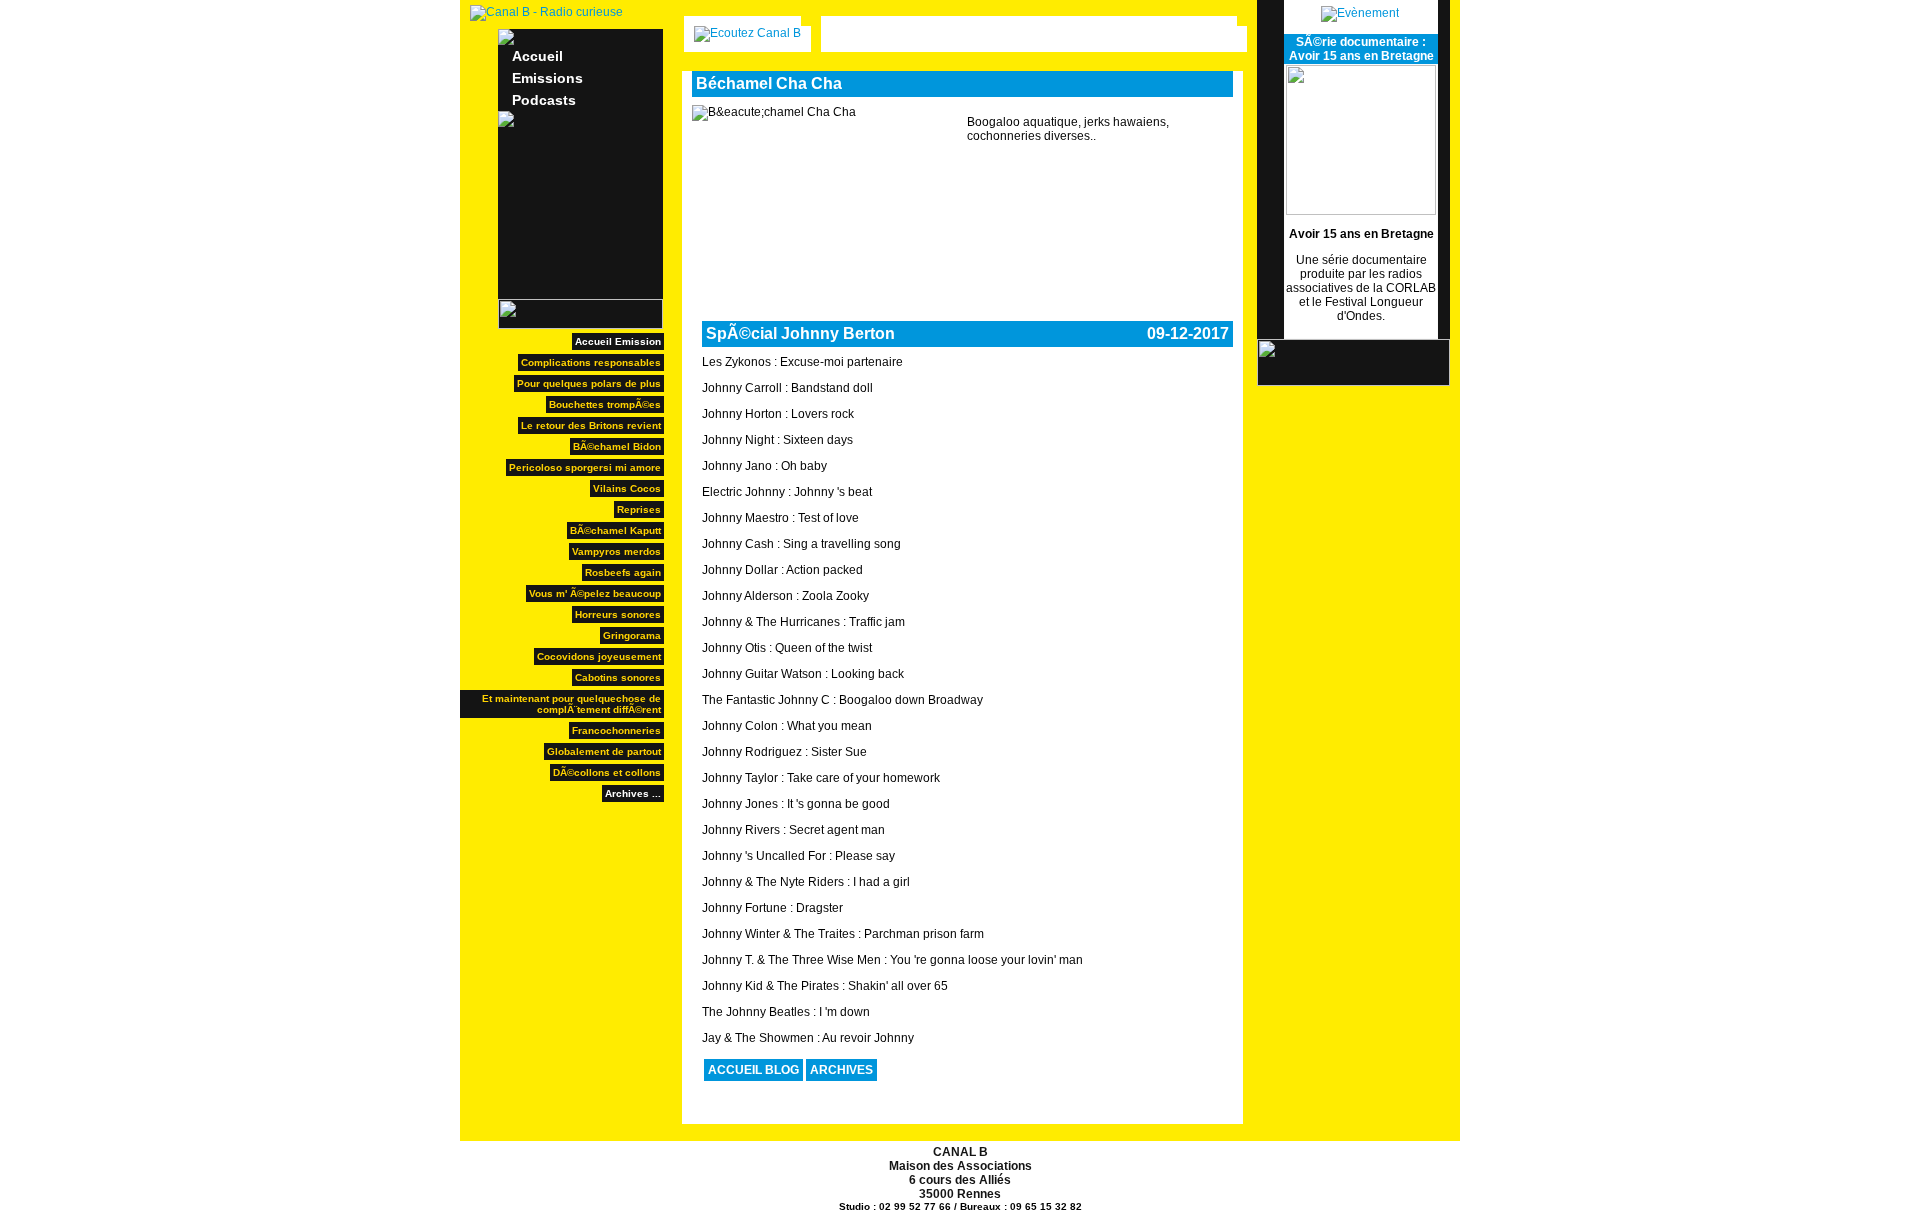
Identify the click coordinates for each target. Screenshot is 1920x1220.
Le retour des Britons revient (591, 425)
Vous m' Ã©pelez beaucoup (595, 593)
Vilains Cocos (627, 488)
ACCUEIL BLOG (753, 1070)
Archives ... (633, 793)
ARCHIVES (841, 1070)
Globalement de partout (604, 751)
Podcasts (544, 100)
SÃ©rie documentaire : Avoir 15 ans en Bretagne (1361, 49)
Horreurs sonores (618, 614)
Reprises (639, 509)
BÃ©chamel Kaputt (615, 530)
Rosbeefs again (623, 572)
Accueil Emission (618, 341)
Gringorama (632, 635)
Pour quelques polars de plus (589, 383)
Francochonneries (616, 730)
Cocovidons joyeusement (599, 656)
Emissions (547, 78)
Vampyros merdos (616, 551)
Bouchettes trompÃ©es (605, 404)
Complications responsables (591, 362)
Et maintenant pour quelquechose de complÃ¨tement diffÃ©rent (571, 704)
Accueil (537, 56)
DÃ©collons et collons (607, 772)
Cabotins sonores (618, 677)
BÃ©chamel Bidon (617, 446)
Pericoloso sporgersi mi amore (585, 467)
